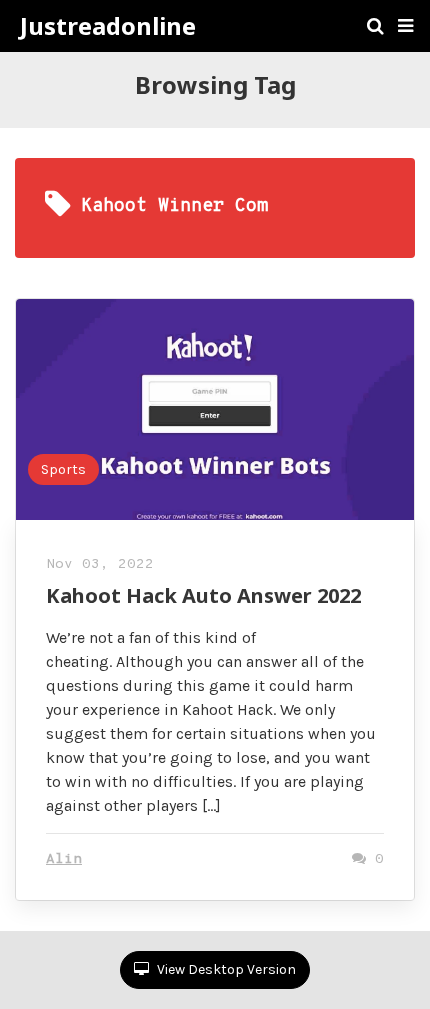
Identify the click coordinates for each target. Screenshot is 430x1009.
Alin (64, 859)
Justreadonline (108, 26)
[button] (405, 26)
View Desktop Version (225, 969)
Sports (63, 469)
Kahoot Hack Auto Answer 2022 (203, 595)
